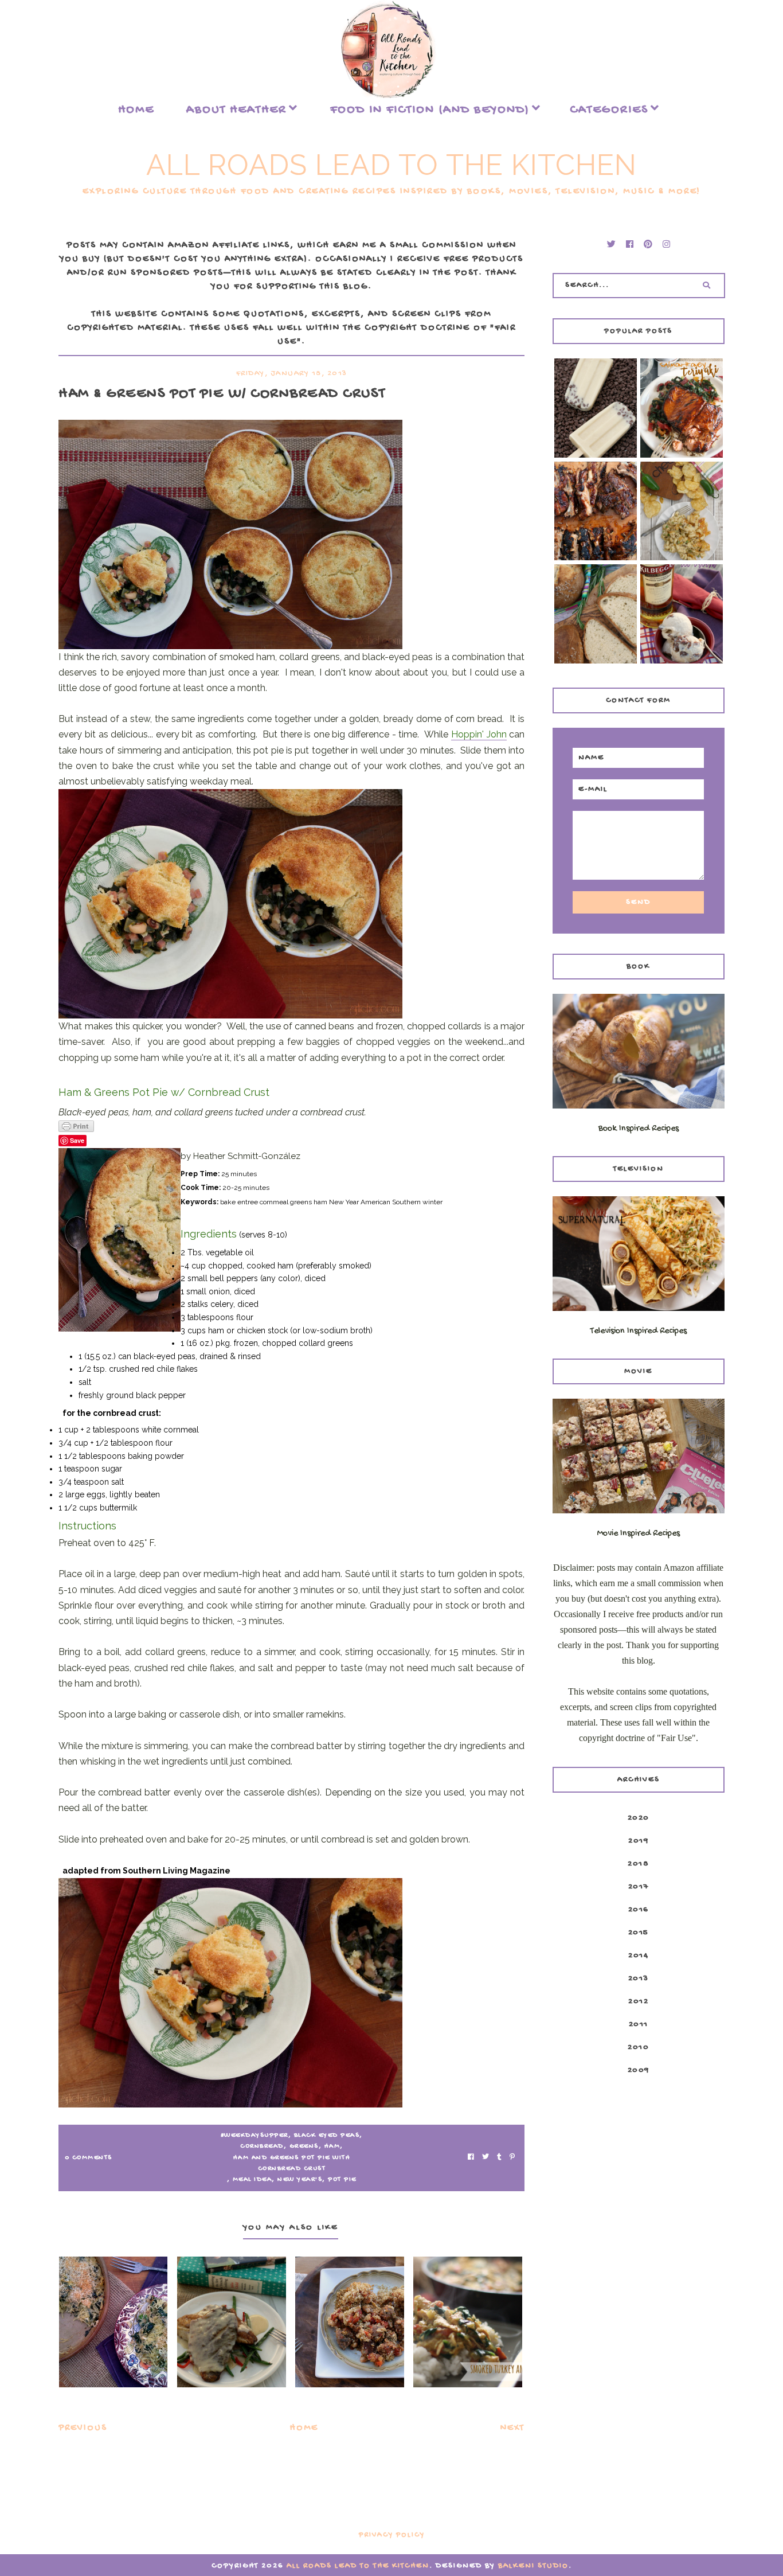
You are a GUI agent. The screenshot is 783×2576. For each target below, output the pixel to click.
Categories (609, 110)
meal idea (252, 2180)
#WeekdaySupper (255, 2136)
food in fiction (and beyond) (430, 110)
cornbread (262, 2146)
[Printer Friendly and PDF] (291, 1126)
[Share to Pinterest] (512, 2158)
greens (304, 2146)
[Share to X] (486, 2158)
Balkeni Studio (533, 2566)
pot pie (342, 2180)
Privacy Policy (392, 2535)
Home (136, 110)
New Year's (300, 2180)
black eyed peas (327, 2136)
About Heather (236, 110)
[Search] (706, 286)
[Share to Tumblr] (499, 2158)
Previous (83, 2428)
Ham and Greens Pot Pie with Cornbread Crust (292, 2163)
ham (332, 2146)
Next (512, 2428)
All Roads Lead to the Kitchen (391, 165)
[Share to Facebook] (471, 2158)
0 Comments (89, 2158)
